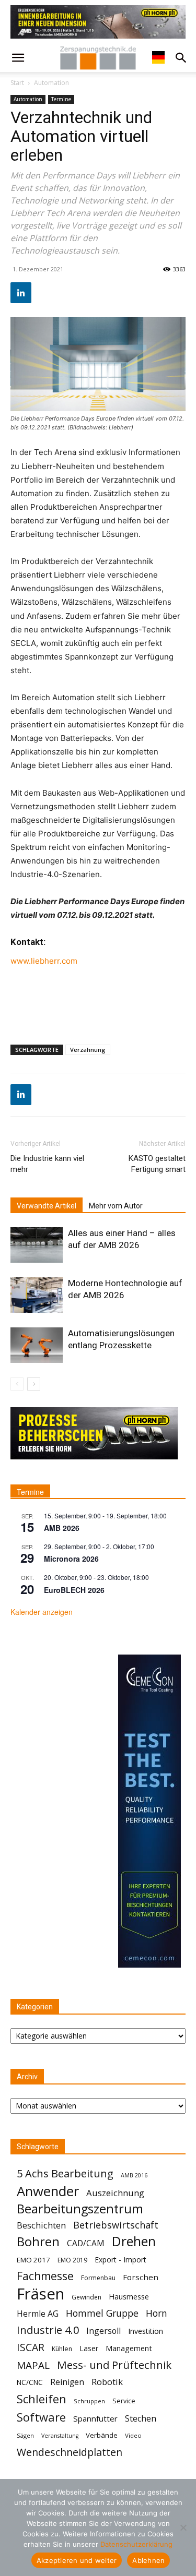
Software (41, 2417)
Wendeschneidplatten (70, 2452)
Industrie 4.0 (48, 2330)
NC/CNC (30, 2382)
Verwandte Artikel (47, 1206)
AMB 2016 (134, 2175)
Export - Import (120, 2260)
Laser (89, 2348)
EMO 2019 (72, 2260)
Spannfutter (95, 2418)
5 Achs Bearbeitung (65, 2173)
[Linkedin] (21, 293)
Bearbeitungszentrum (80, 2209)
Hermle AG (38, 2314)
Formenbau (98, 2278)
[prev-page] (17, 1384)
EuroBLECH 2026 (74, 1590)
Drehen (134, 2241)
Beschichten (41, 2225)
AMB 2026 (62, 1528)
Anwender (48, 2191)
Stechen (141, 2419)
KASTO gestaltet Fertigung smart (157, 1164)
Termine (61, 99)
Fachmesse (45, 2276)
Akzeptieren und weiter (77, 2560)
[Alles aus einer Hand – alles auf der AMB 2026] (37, 1245)
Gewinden (87, 2297)
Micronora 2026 (71, 1559)
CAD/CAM (86, 2243)
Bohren (38, 2241)
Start (17, 83)
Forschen (141, 2277)
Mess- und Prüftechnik (114, 2365)
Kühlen (62, 2349)
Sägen (25, 2435)
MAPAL (33, 2365)
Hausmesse (129, 2296)
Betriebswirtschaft (116, 2225)
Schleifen (42, 2399)
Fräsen (41, 2294)
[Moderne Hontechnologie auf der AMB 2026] (37, 1295)
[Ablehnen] (183, 2527)
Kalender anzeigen (42, 1612)
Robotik (107, 2382)
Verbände (102, 2435)
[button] (18, 58)
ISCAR (31, 2347)
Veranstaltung (60, 2436)
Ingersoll (103, 2331)
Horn (157, 2313)
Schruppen (89, 2401)
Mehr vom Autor (116, 1206)
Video (133, 2435)
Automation (51, 83)
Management (129, 2348)
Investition (146, 2331)
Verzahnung (88, 1050)
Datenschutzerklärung (136, 2544)
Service (124, 2401)
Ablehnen (148, 2560)
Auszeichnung (115, 2193)
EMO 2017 (33, 2260)
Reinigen (67, 2382)
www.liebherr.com (44, 961)
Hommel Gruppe (102, 2313)
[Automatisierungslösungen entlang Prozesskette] (37, 1345)
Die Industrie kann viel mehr (47, 1164)
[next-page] (34, 1384)
